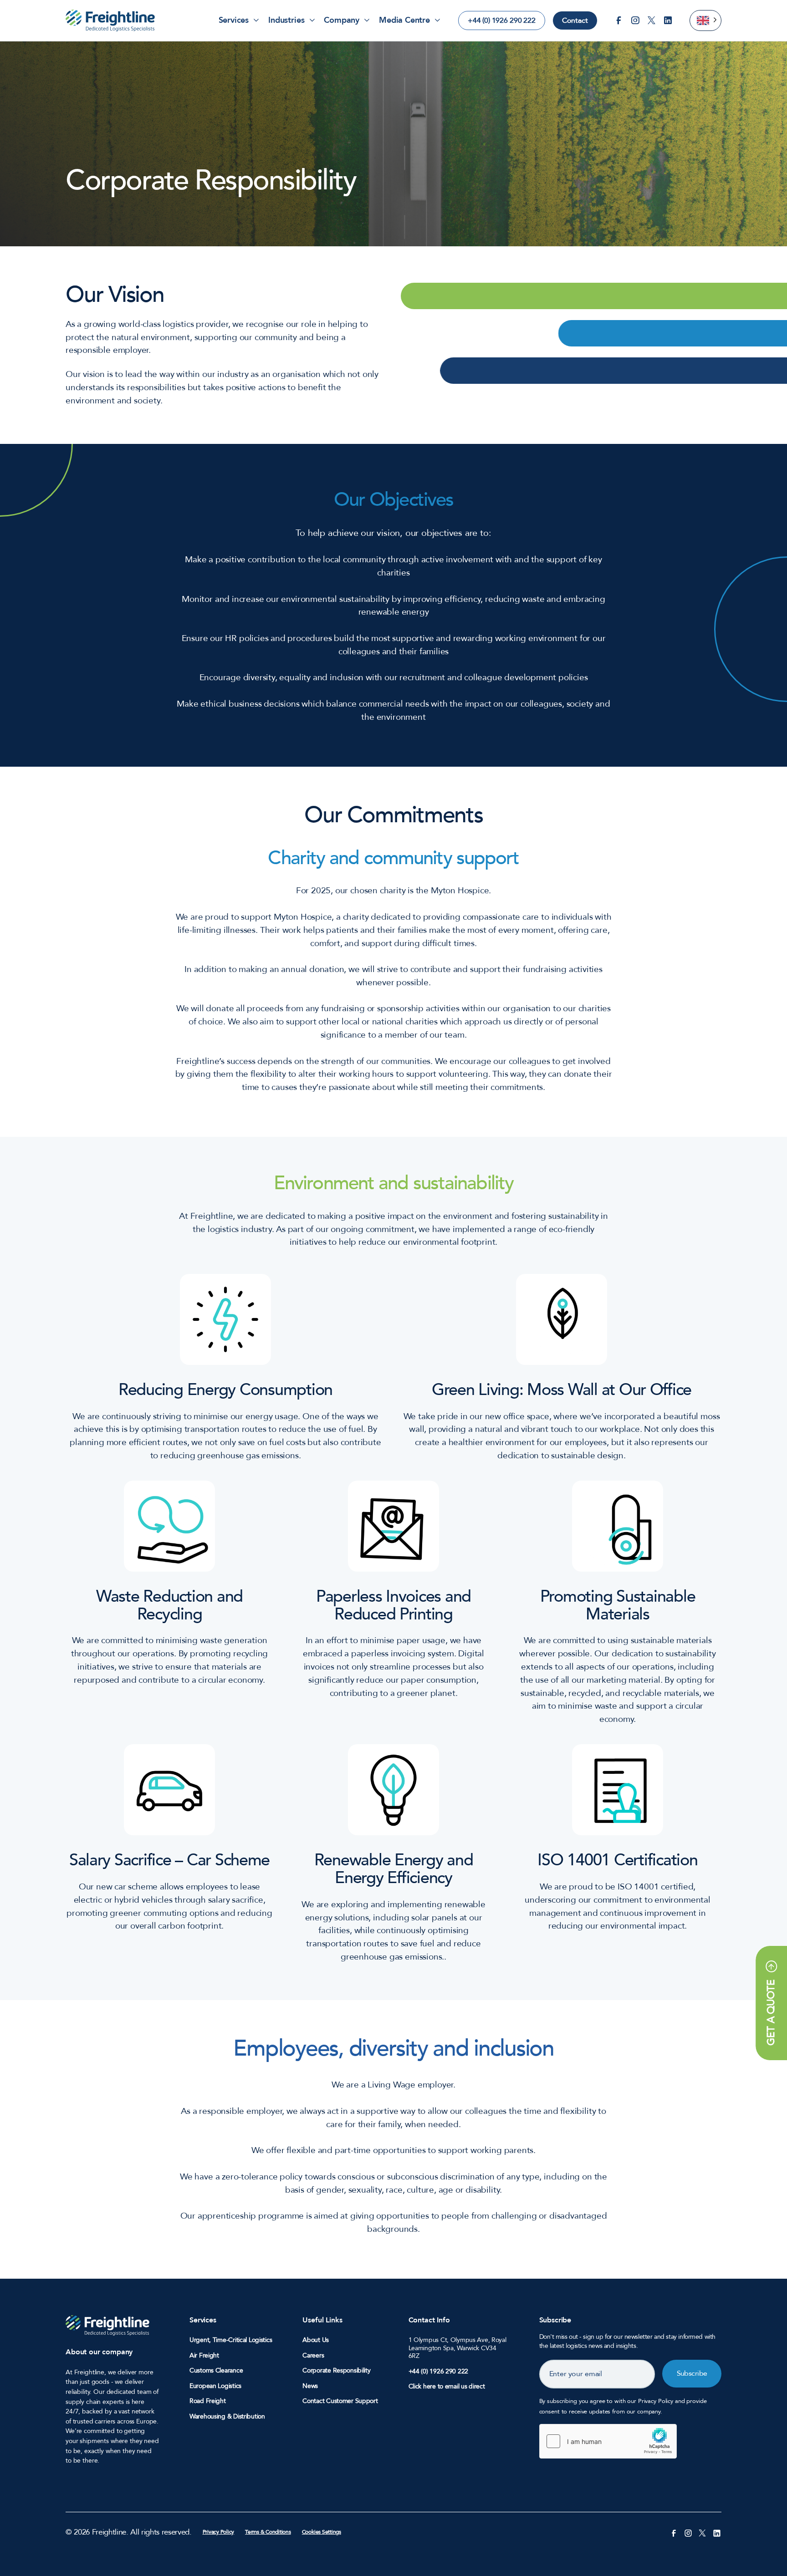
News (310, 2386)
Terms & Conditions (268, 2532)
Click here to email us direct (447, 2386)
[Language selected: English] (705, 20)
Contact (575, 20)
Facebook (619, 20)
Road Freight (208, 2401)
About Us (316, 2340)
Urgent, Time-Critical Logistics (231, 2340)
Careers (313, 2356)
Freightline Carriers (110, 20)
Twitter (652, 20)
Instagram (635, 20)
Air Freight (204, 2356)
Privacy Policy (219, 2532)
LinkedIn (668, 20)
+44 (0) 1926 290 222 (502, 20)
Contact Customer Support (340, 2401)
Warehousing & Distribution (227, 2417)
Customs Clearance (216, 2371)
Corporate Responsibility (336, 2371)
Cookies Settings (322, 2532)
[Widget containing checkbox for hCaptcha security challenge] (608, 2441)
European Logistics (215, 2386)
